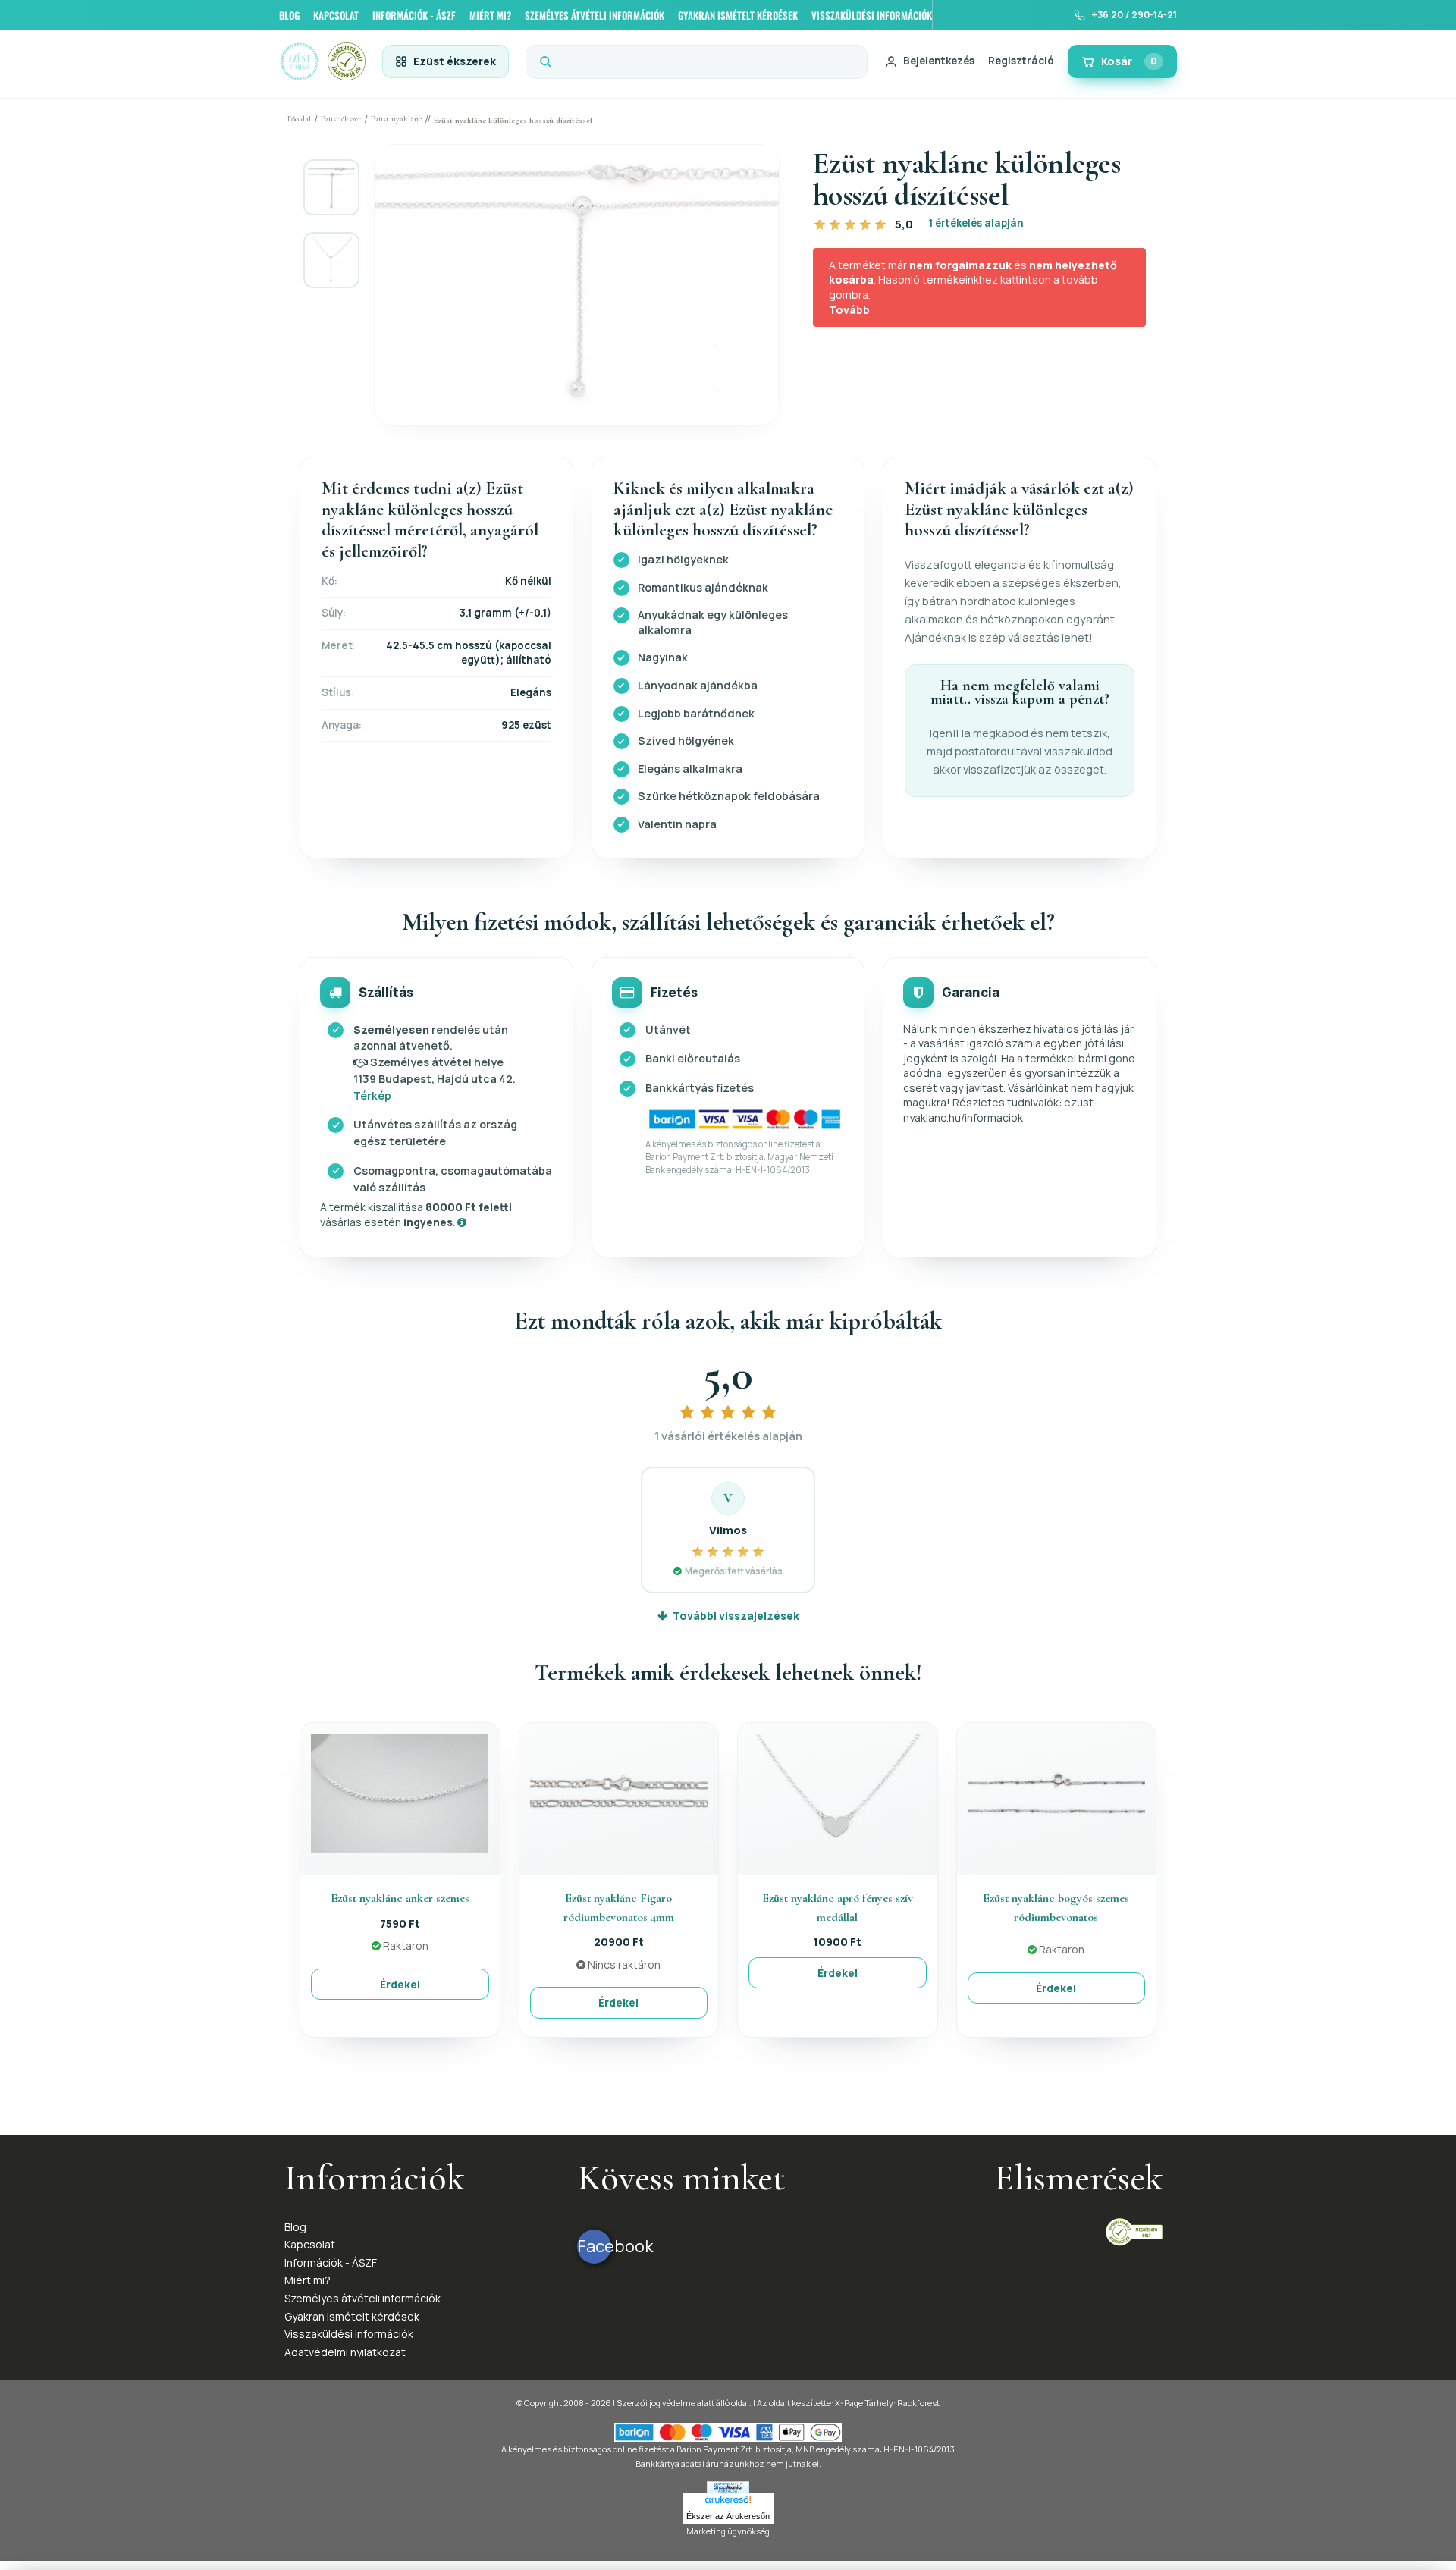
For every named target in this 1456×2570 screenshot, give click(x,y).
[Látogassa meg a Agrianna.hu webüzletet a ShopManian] (728, 2486)
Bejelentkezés (939, 61)
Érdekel (400, 1984)
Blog (295, 2227)
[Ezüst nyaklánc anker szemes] (400, 1792)
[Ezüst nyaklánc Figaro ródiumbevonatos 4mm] (619, 1792)
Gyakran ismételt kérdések (352, 2316)
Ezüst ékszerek (455, 61)
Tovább (849, 310)
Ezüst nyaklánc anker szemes (400, 1898)
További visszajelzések (736, 1616)
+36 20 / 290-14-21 (1134, 15)
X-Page (849, 2403)
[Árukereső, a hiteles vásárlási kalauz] (1134, 2231)
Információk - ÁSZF (331, 2262)
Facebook (594, 2246)
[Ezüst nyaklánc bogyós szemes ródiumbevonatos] (1056, 1792)
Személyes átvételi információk (362, 2298)
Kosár (1129, 61)
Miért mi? (308, 2280)
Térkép (372, 1095)
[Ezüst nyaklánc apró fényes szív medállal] (837, 1792)
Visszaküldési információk (349, 2334)
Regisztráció (1021, 61)
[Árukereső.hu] (728, 2501)
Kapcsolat (310, 2244)
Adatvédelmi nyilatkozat (345, 2352)
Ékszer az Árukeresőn (728, 2516)
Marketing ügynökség (728, 2531)
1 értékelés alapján (976, 223)
